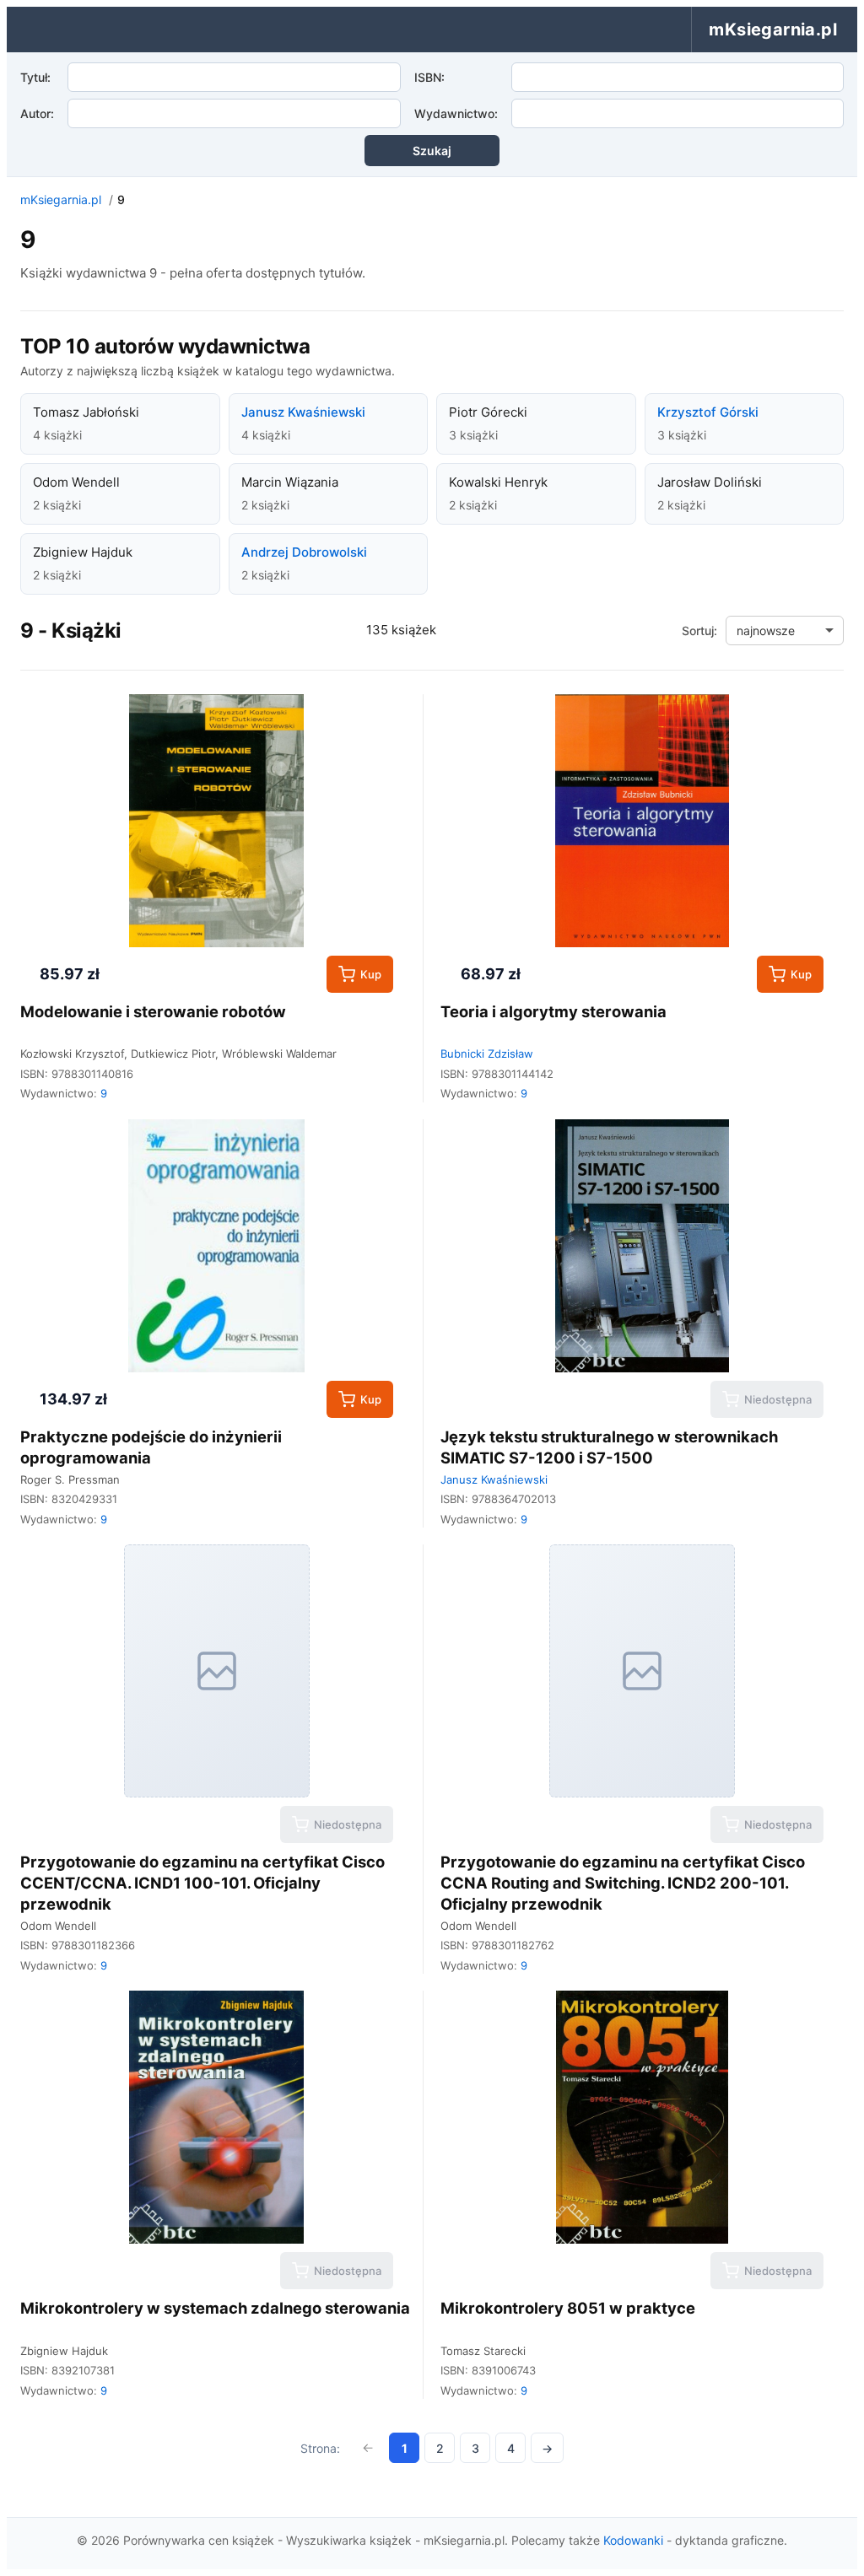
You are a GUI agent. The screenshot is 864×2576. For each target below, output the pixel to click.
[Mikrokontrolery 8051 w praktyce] (642, 2117)
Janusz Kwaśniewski (303, 412)
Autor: (37, 113)
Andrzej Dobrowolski (304, 552)
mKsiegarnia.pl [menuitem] (773, 30)
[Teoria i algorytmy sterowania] (642, 821)
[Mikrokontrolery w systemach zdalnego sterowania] (216, 2117)
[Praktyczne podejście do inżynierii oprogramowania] (216, 1246)
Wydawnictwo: (456, 113)
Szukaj (432, 151)
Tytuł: (35, 77)
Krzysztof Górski (708, 412)
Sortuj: (699, 631)
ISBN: (429, 77)
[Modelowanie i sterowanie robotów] (216, 821)
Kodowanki (633, 2540)
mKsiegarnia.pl (61, 199)
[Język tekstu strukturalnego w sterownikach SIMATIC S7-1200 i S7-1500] (642, 1246)
